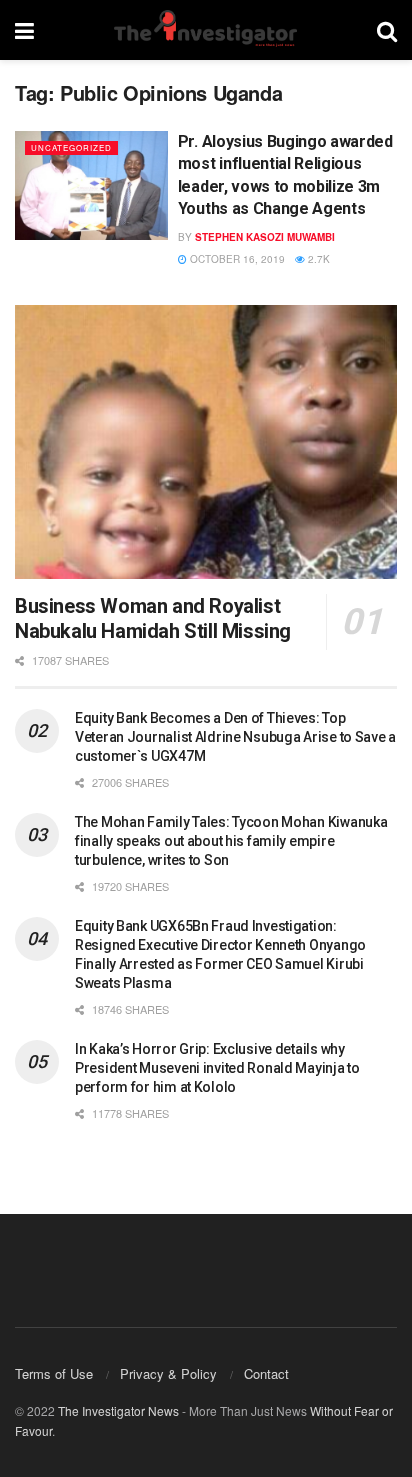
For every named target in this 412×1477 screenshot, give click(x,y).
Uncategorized (71, 147)
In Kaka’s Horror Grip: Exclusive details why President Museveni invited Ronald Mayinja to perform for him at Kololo (217, 1068)
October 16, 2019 (236, 259)
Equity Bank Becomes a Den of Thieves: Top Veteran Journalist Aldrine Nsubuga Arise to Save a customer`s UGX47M (235, 737)
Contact (266, 1373)
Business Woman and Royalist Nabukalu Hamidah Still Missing (153, 618)
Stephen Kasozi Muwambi (265, 237)
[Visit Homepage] (205, 30)
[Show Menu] (24, 30)
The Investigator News (118, 1410)
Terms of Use (54, 1373)
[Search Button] (387, 30)
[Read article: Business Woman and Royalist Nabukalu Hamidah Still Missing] (206, 441)
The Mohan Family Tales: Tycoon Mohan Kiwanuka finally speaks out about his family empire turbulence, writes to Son (231, 841)
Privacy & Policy (168, 1373)
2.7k (317, 259)
